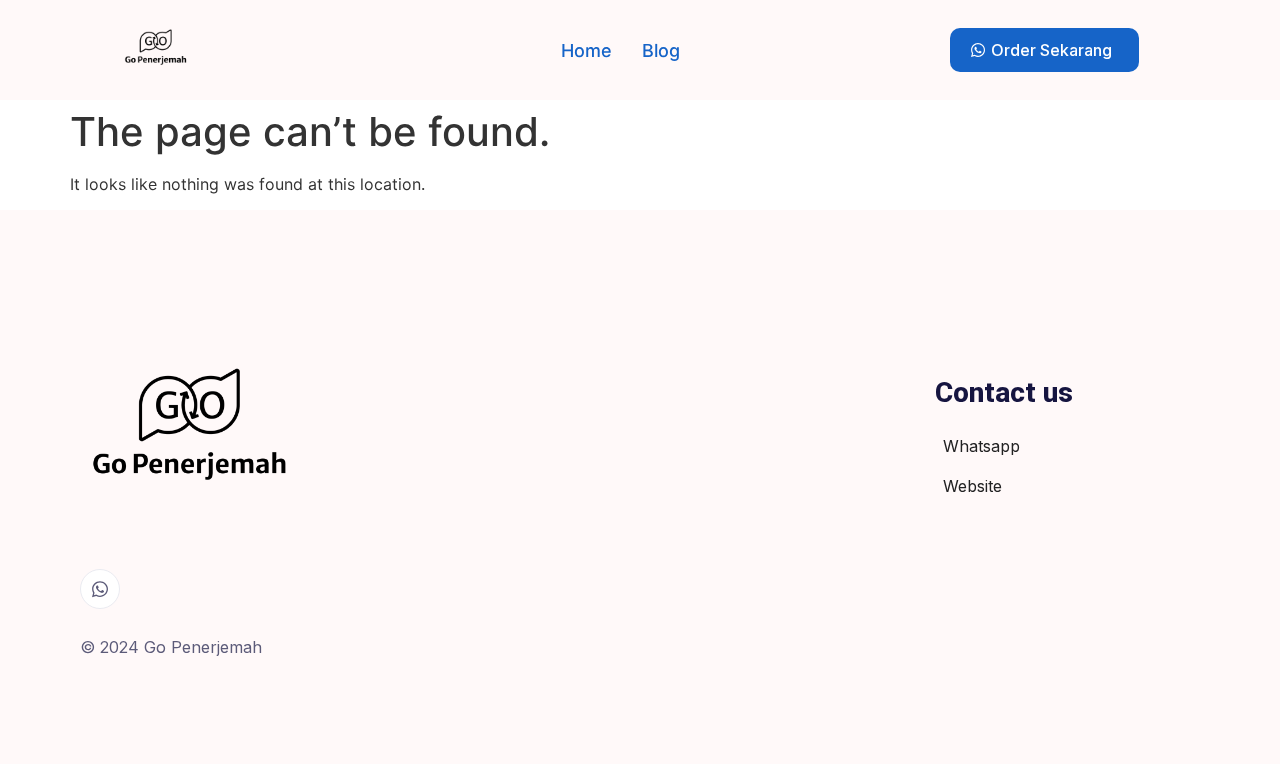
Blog (661, 50)
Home (586, 50)
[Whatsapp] (100, 589)
